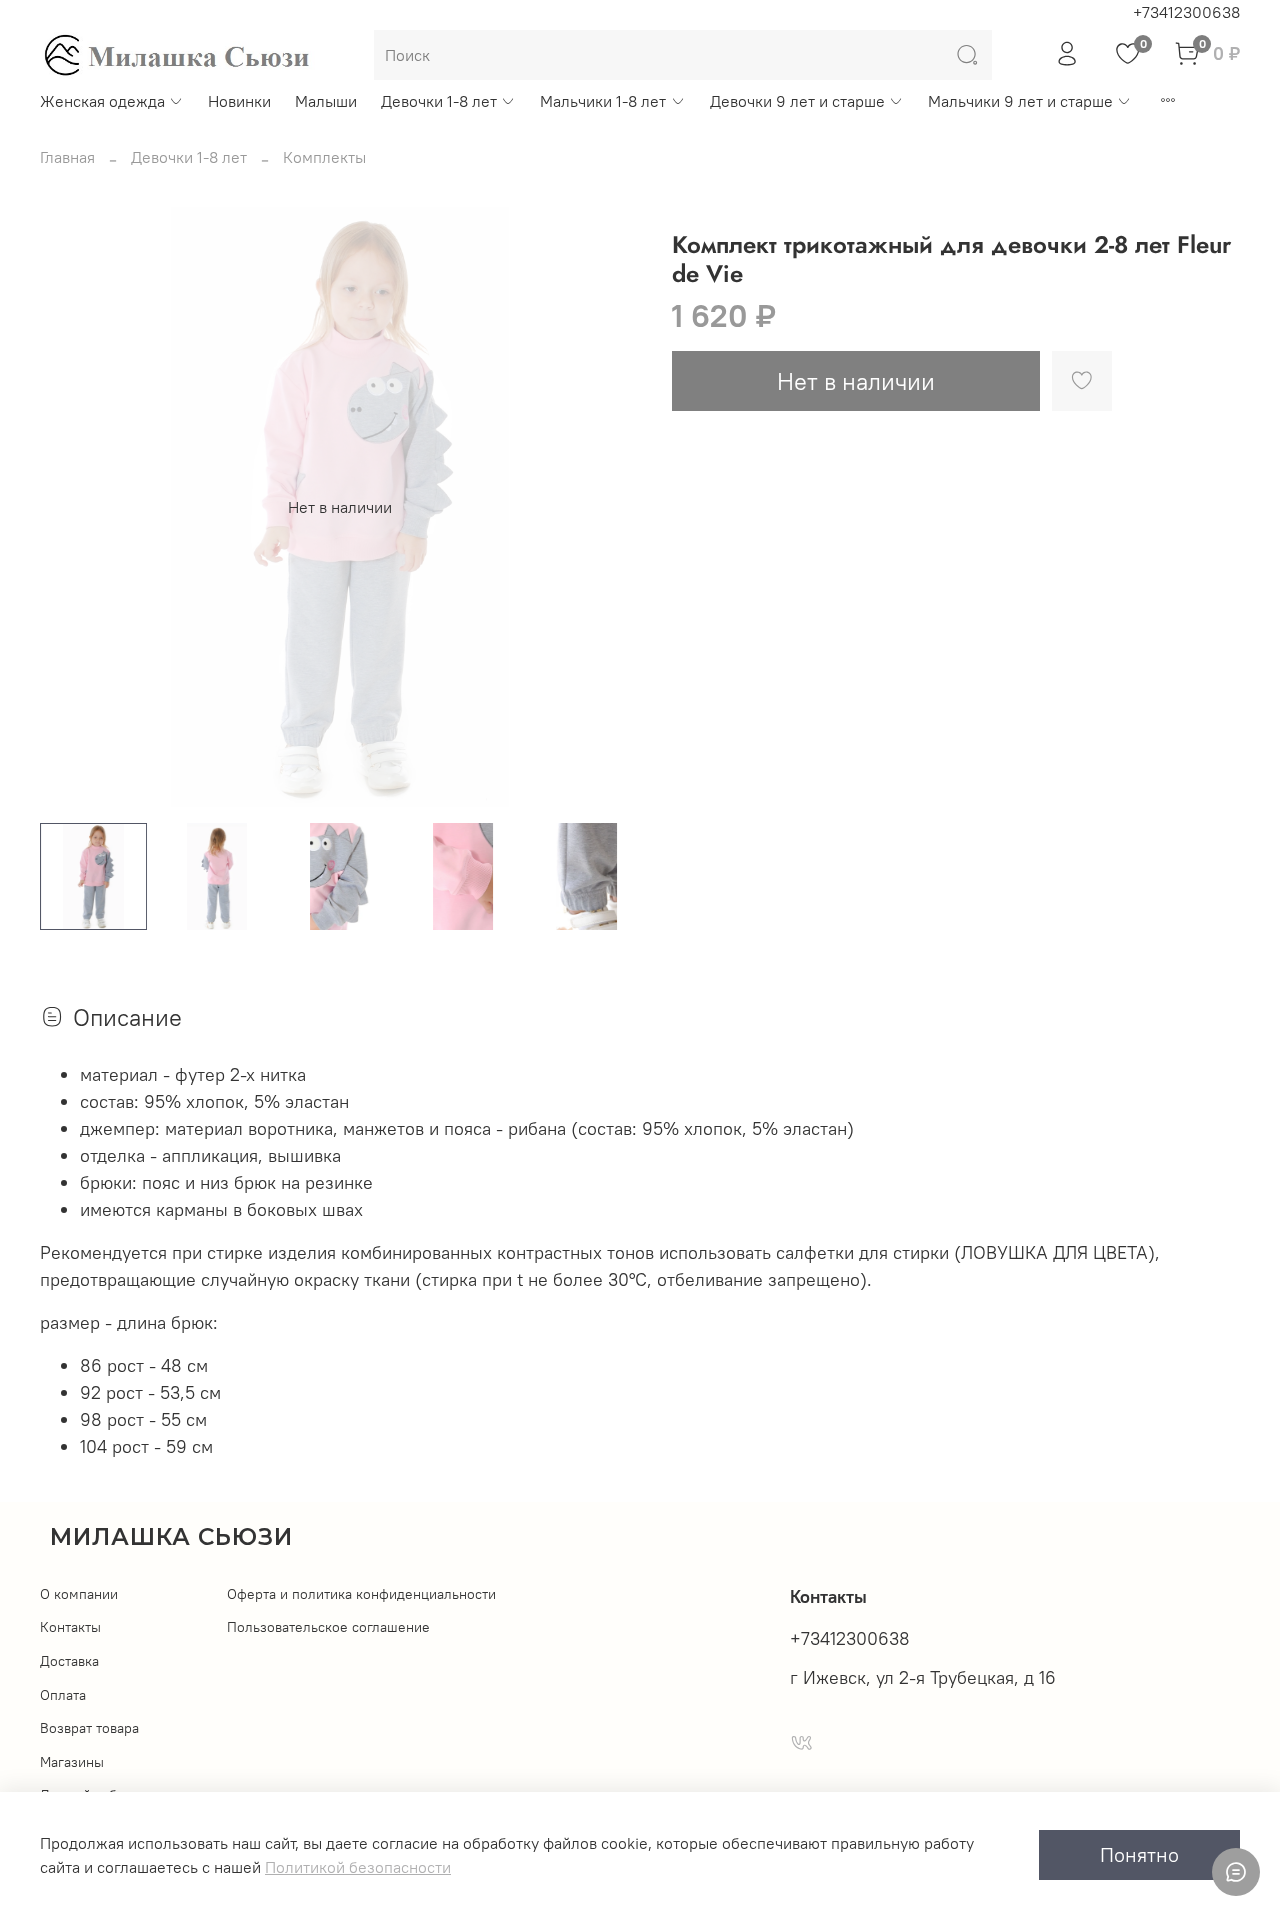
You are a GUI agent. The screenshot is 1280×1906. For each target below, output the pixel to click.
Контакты (70, 1627)
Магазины (72, 1762)
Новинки (239, 101)
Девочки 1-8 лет (439, 101)
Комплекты (324, 157)
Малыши (326, 101)
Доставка (69, 1661)
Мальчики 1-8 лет (603, 101)
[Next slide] (608, 507)
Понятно (1139, 1854)
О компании (79, 1594)
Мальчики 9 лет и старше (1020, 101)
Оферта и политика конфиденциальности (361, 1594)
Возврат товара (89, 1728)
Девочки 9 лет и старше (797, 101)
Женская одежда (102, 101)
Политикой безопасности (358, 1867)
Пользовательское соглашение (328, 1627)
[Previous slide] (72, 507)
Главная (67, 157)
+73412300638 (1186, 12)
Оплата (63, 1695)
